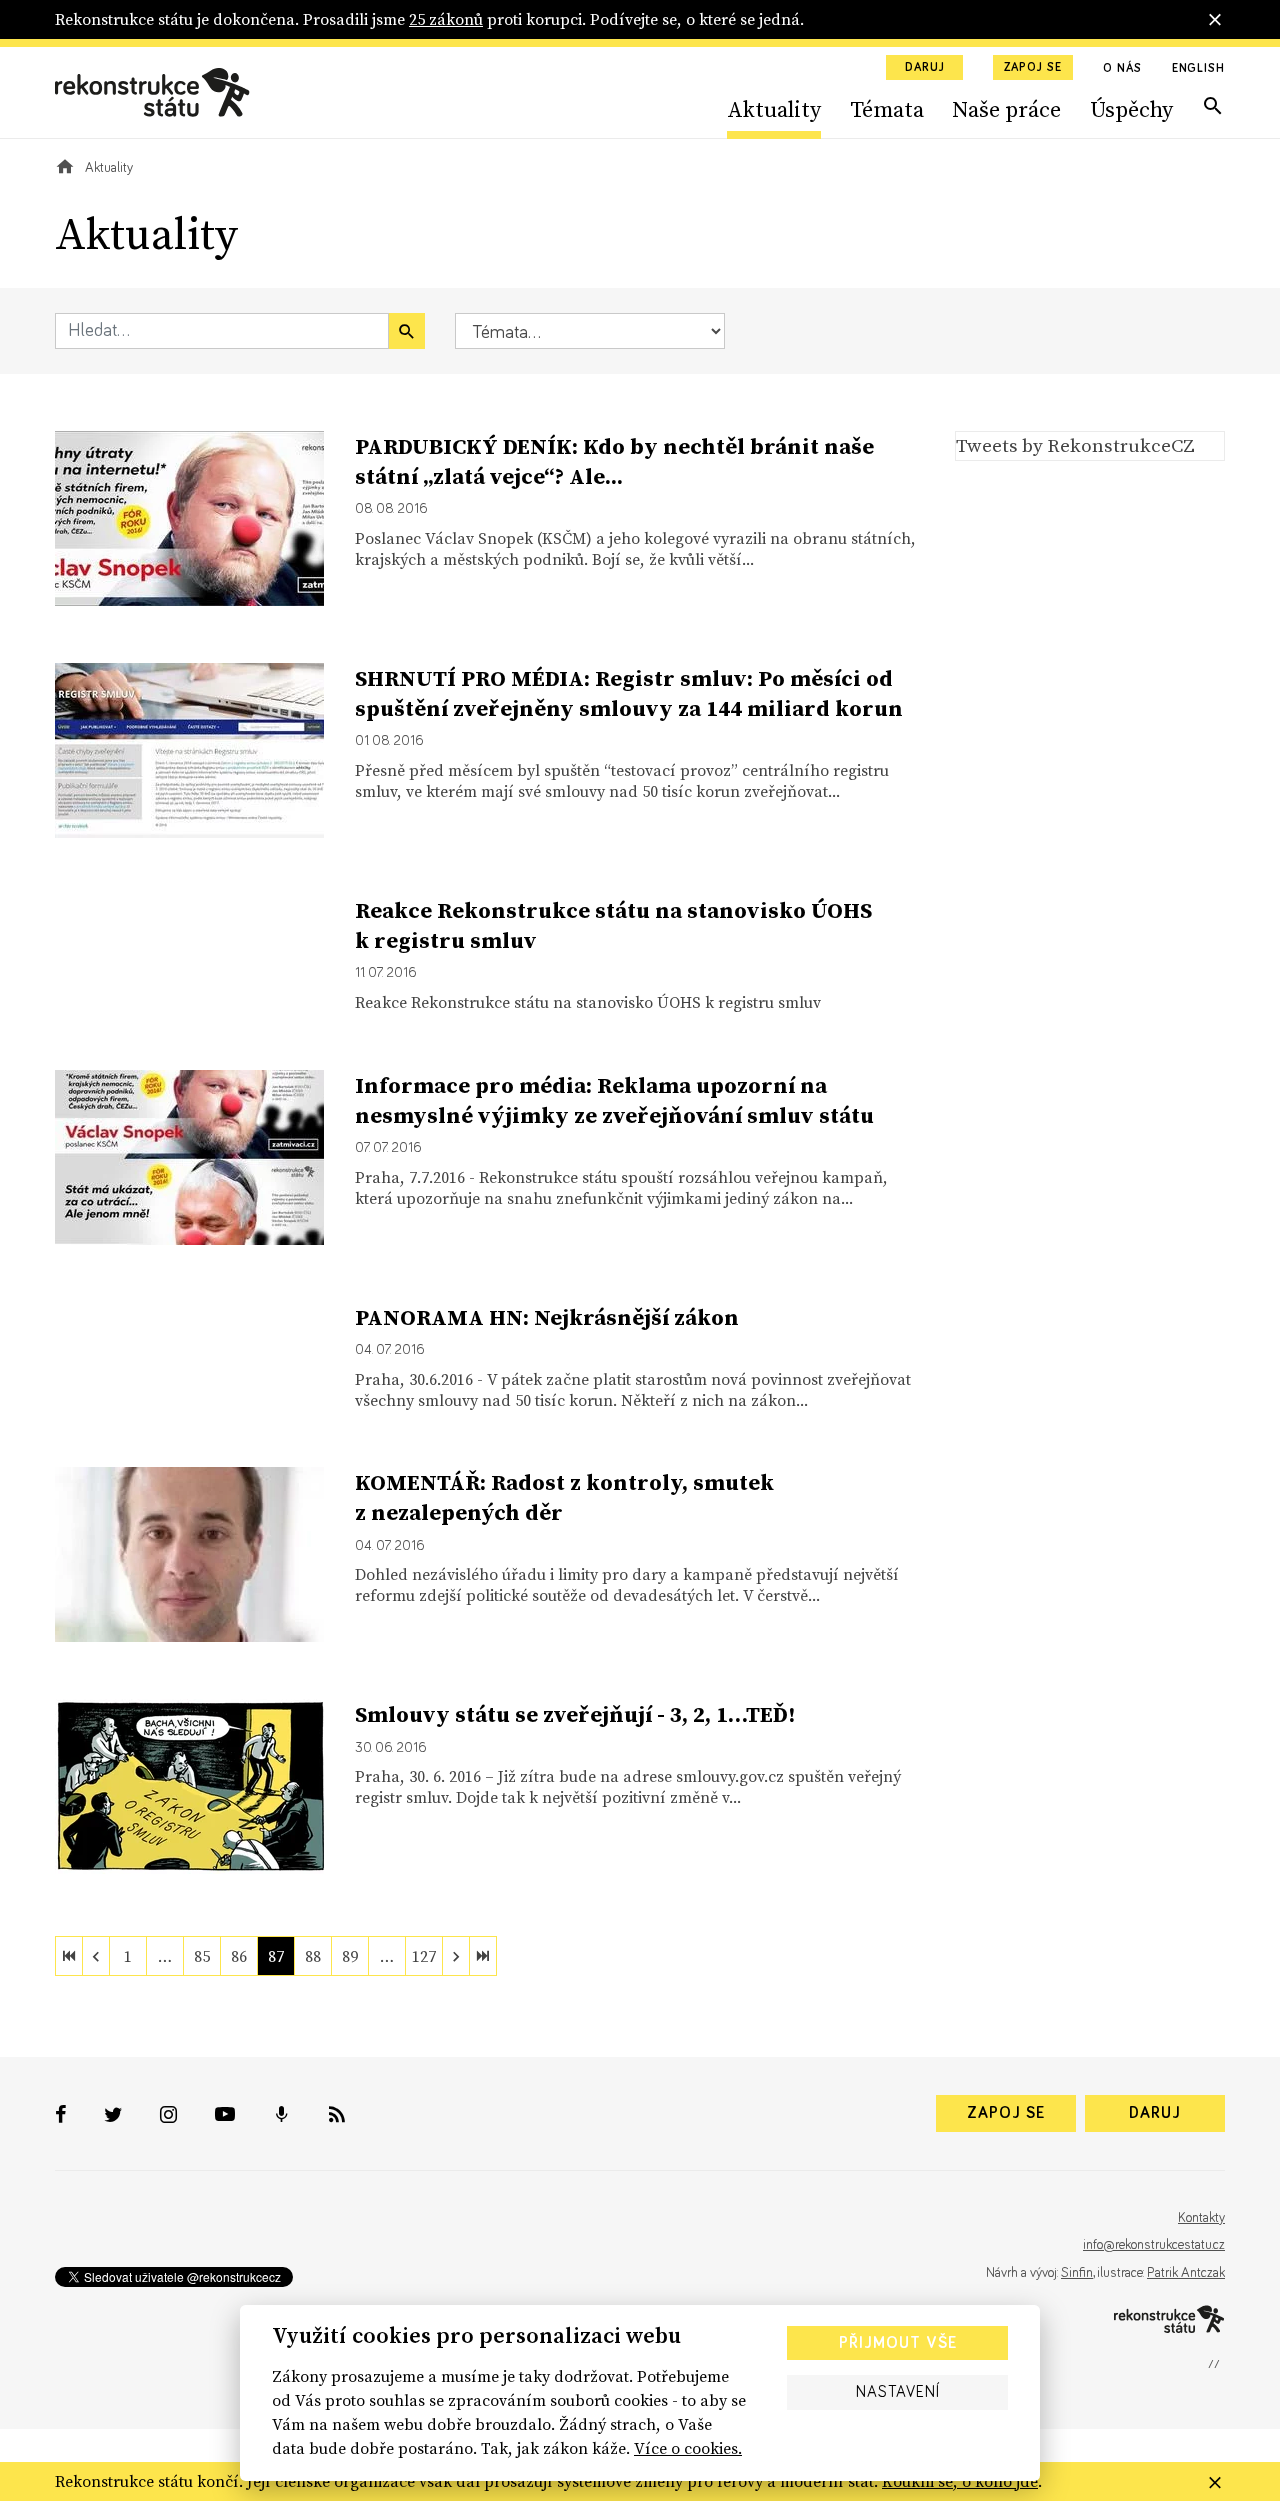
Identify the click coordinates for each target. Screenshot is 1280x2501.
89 (350, 1956)
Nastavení (898, 2392)
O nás (1122, 69)
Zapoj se (1033, 68)
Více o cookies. (688, 2448)
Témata (887, 109)
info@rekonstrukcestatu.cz (1154, 2245)
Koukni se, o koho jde (960, 2481)
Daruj (925, 68)
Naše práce (1006, 109)
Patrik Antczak (1186, 2273)
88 (313, 1956)
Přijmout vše (898, 2343)
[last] (483, 1956)
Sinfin (1077, 2273)
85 (202, 1956)
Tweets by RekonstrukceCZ (1075, 445)
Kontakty (1201, 2218)
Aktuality (774, 109)
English (1198, 69)
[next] (456, 1956)
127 (424, 1956)
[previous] (96, 1956)
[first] (69, 1956)
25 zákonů (446, 19)
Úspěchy (1131, 109)
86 (239, 1956)
